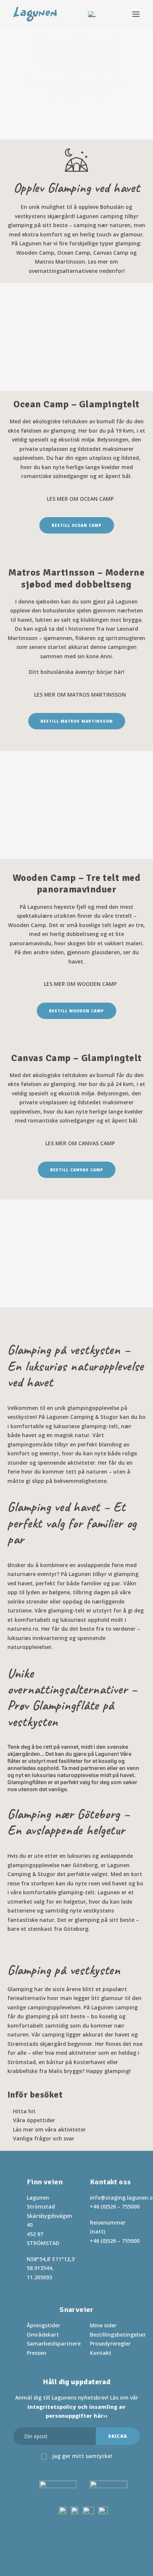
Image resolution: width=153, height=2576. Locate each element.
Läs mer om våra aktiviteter (49, 2129)
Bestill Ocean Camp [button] (77, 525)
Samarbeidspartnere (54, 2343)
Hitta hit (24, 2111)
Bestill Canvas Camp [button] (77, 1170)
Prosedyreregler (110, 2343)
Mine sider (103, 2325)
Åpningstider (43, 2325)
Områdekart (43, 2335)
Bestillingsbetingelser (118, 2335)
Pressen (37, 2353)
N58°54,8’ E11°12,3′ (51, 2259)
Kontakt (101, 2353)
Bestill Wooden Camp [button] (76, 1011)
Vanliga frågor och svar (44, 2138)
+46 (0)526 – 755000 (115, 2206)
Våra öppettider (34, 2120)
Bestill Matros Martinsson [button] (77, 721)
